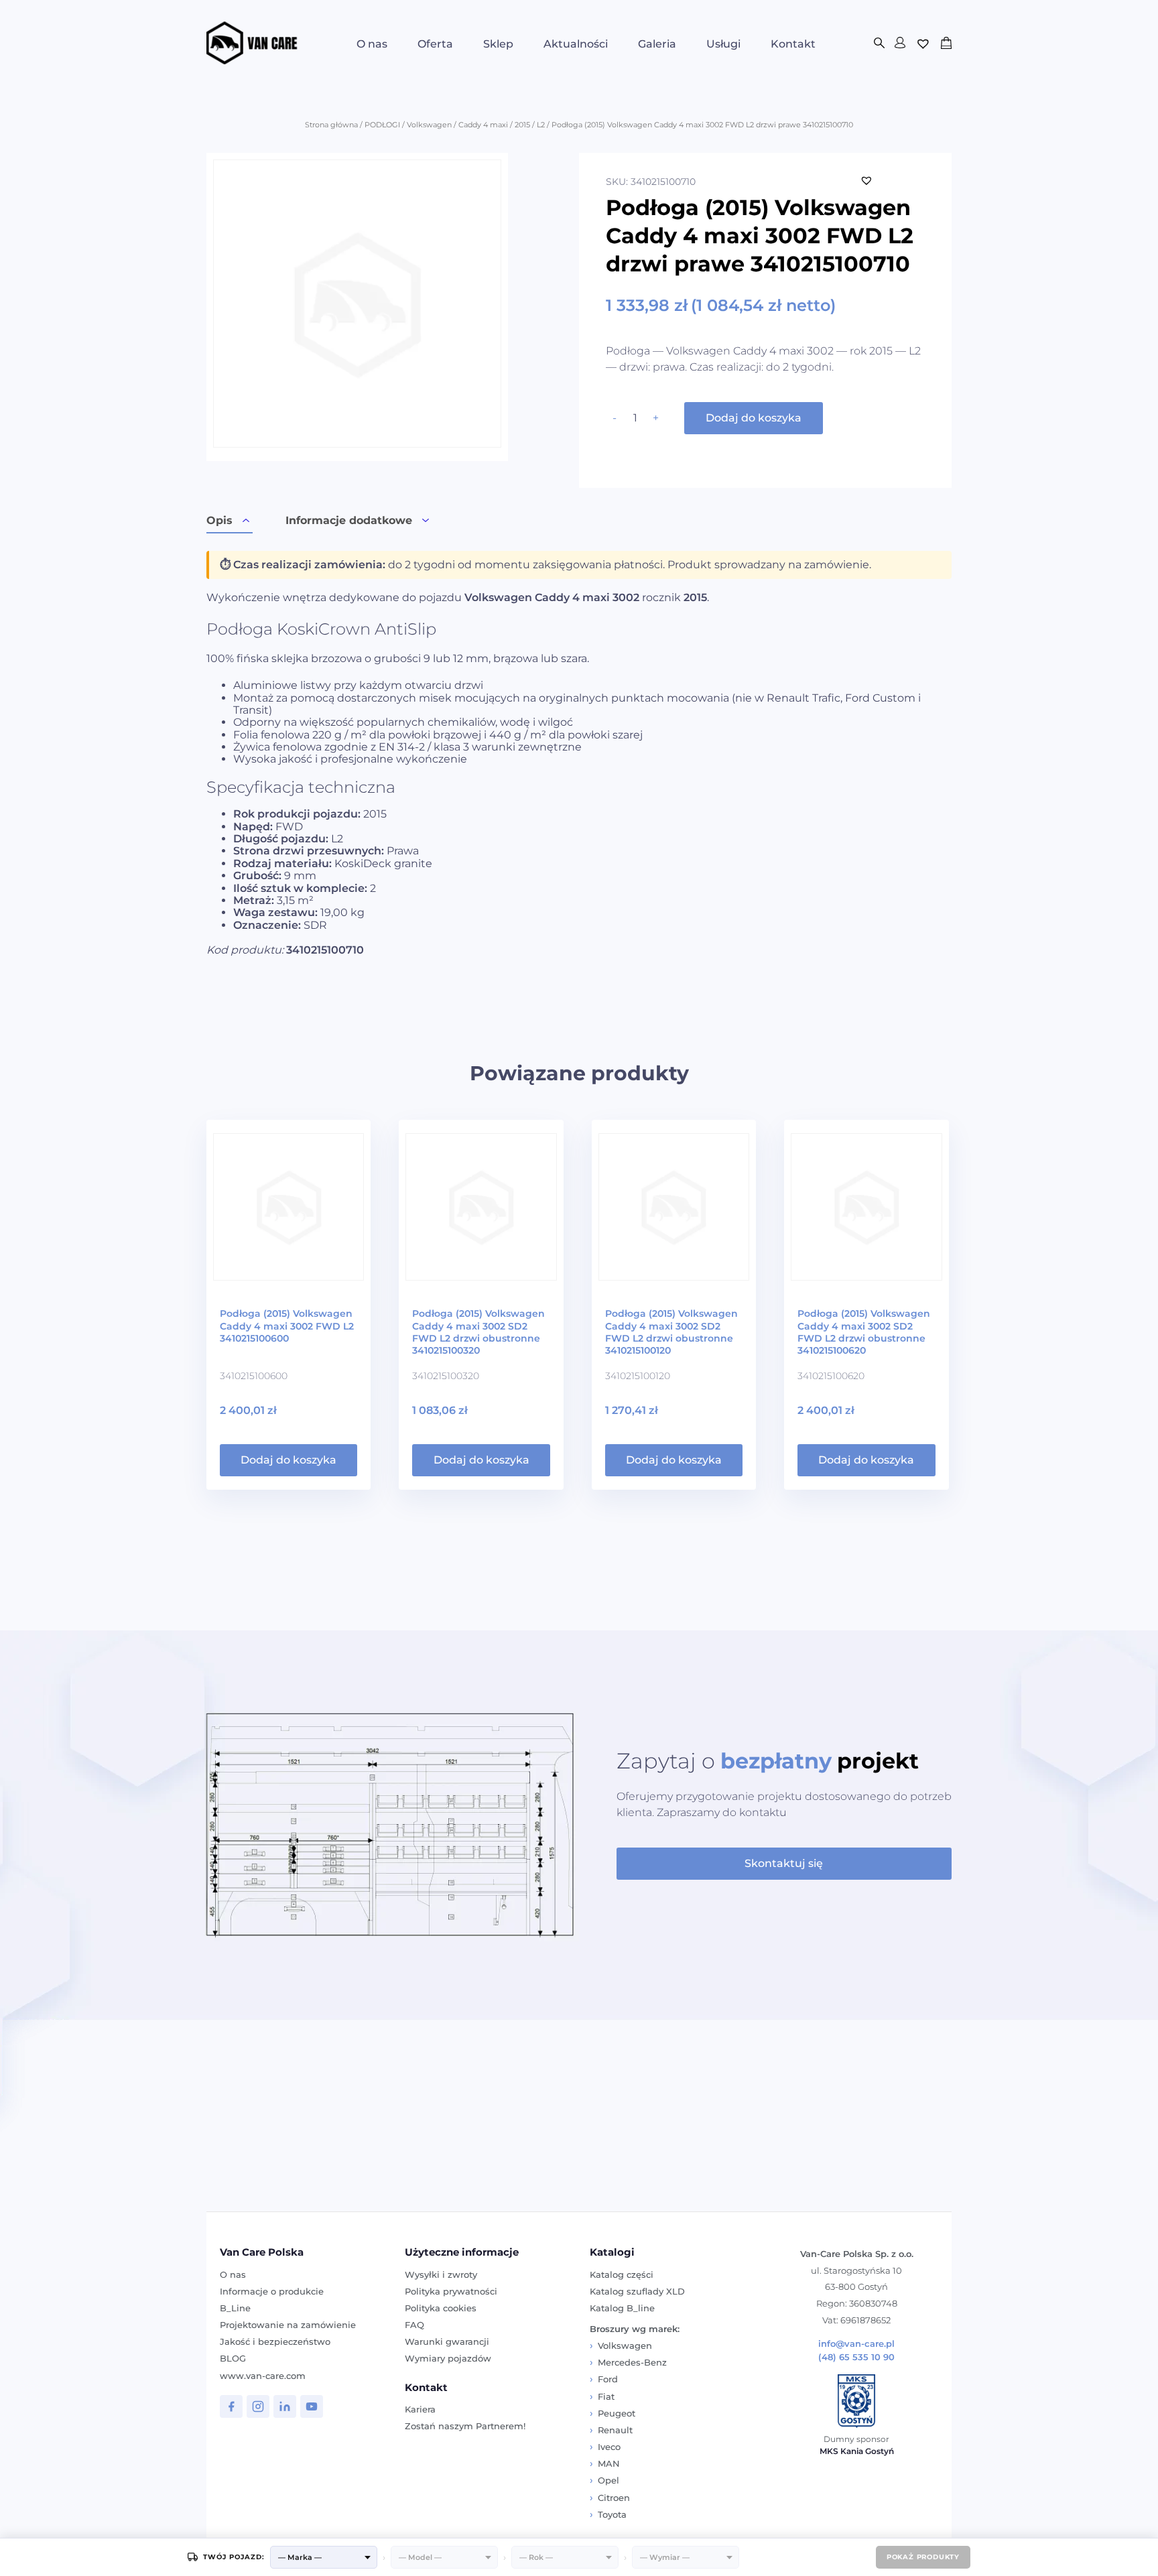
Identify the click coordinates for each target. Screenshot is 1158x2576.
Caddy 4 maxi (483, 125)
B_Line (235, 2308)
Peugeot (617, 2413)
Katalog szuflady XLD (637, 2291)
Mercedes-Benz (632, 2362)
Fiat (606, 2396)
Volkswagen (429, 125)
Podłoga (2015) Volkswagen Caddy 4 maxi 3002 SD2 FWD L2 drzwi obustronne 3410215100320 (478, 1332)
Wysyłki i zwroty (441, 2274)
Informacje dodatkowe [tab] (349, 520)
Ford (608, 2379)
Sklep (498, 44)
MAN (609, 2463)
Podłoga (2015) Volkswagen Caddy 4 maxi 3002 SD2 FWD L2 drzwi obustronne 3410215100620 (864, 1332)
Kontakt (793, 44)
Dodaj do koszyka (754, 418)
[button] (866, 180)
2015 (522, 125)
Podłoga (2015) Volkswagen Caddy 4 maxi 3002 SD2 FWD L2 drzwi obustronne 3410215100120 (671, 1332)
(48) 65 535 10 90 (856, 2357)
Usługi (723, 44)
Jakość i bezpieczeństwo (275, 2341)
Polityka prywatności (451, 2291)
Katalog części (622, 2274)
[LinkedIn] (285, 2406)
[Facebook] (231, 2406)
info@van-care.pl (856, 2344)
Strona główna (331, 125)
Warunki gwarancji (447, 2341)
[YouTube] (312, 2406)
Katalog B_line (622, 2308)
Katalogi (612, 2252)
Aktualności (576, 44)
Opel (608, 2480)
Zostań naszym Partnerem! (465, 2426)
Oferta (435, 44)
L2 (541, 125)
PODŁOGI (382, 125)
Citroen (614, 2498)
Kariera (420, 2409)
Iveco (609, 2447)
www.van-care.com (263, 2376)
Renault (615, 2430)
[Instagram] (258, 2406)
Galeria (657, 44)
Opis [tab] (219, 520)
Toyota (612, 2514)
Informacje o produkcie (272, 2291)
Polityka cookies (441, 2308)
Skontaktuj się (784, 1863)
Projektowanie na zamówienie (288, 2325)
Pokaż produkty (923, 2557)
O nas (372, 44)
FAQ (414, 2325)
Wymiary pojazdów (448, 2358)
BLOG (233, 2358)
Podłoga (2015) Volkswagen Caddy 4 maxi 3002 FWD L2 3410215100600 (287, 1326)
